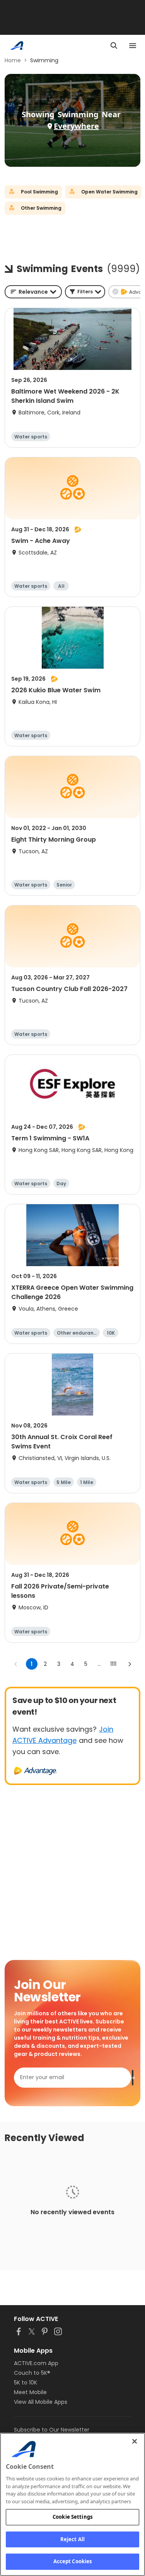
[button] (85, 292)
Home (13, 60)
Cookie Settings (72, 2517)
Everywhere (76, 126)
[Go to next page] (130, 1664)
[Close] (135, 2441)
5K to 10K (26, 2383)
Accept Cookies (73, 2561)
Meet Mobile (30, 2392)
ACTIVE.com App (36, 2363)
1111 (113, 1664)
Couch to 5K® (32, 2373)
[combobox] (33, 292)
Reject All (72, 2539)
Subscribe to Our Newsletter (52, 2430)
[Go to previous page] (16, 1664)
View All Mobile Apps (41, 2402)
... (99, 1664)
